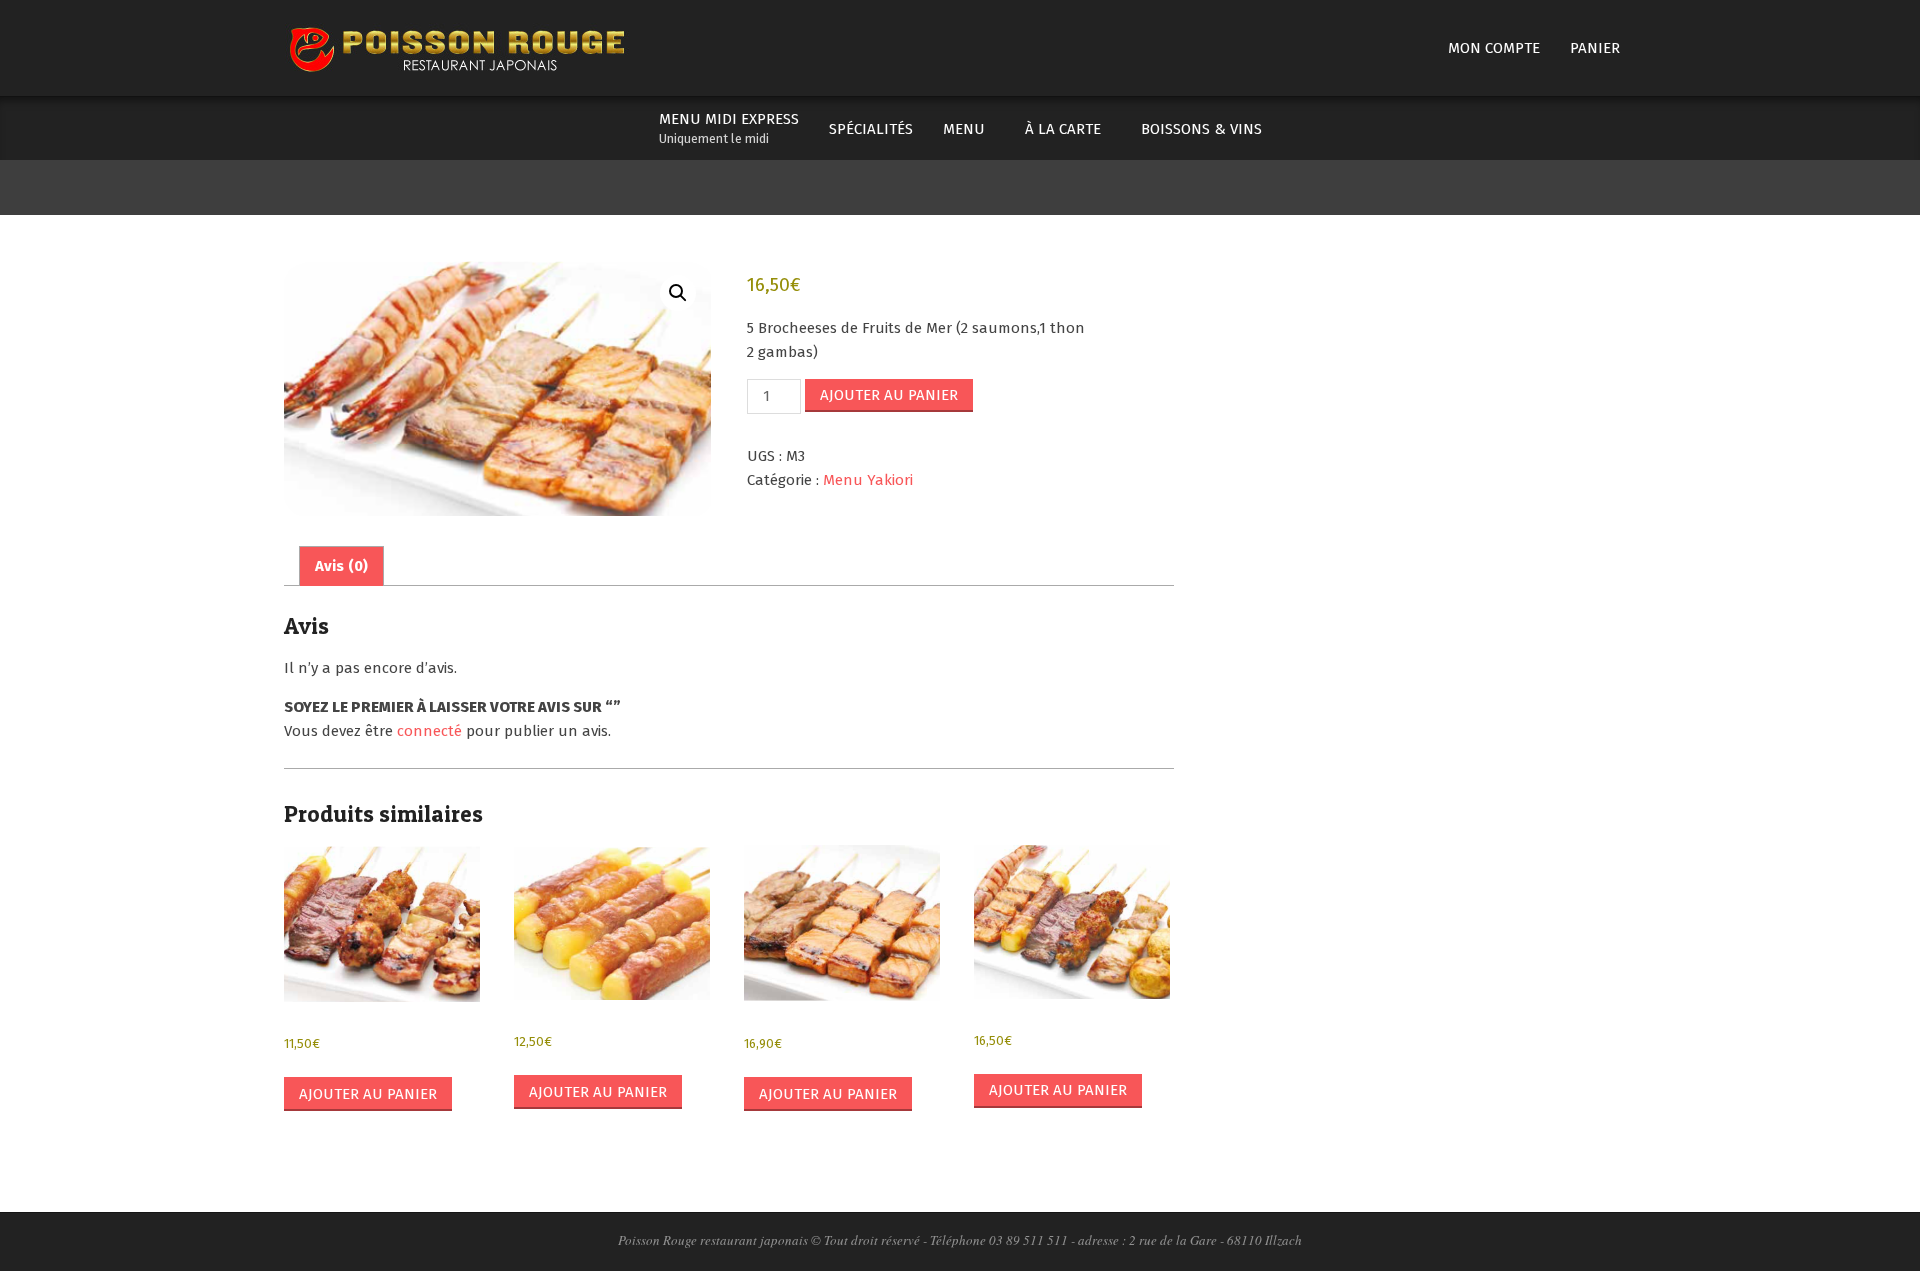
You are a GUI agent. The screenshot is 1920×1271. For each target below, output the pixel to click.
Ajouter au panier (889, 395)
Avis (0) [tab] (341, 566)
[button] (678, 293)
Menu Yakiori (868, 480)
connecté (429, 731)
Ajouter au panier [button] (368, 1094)
